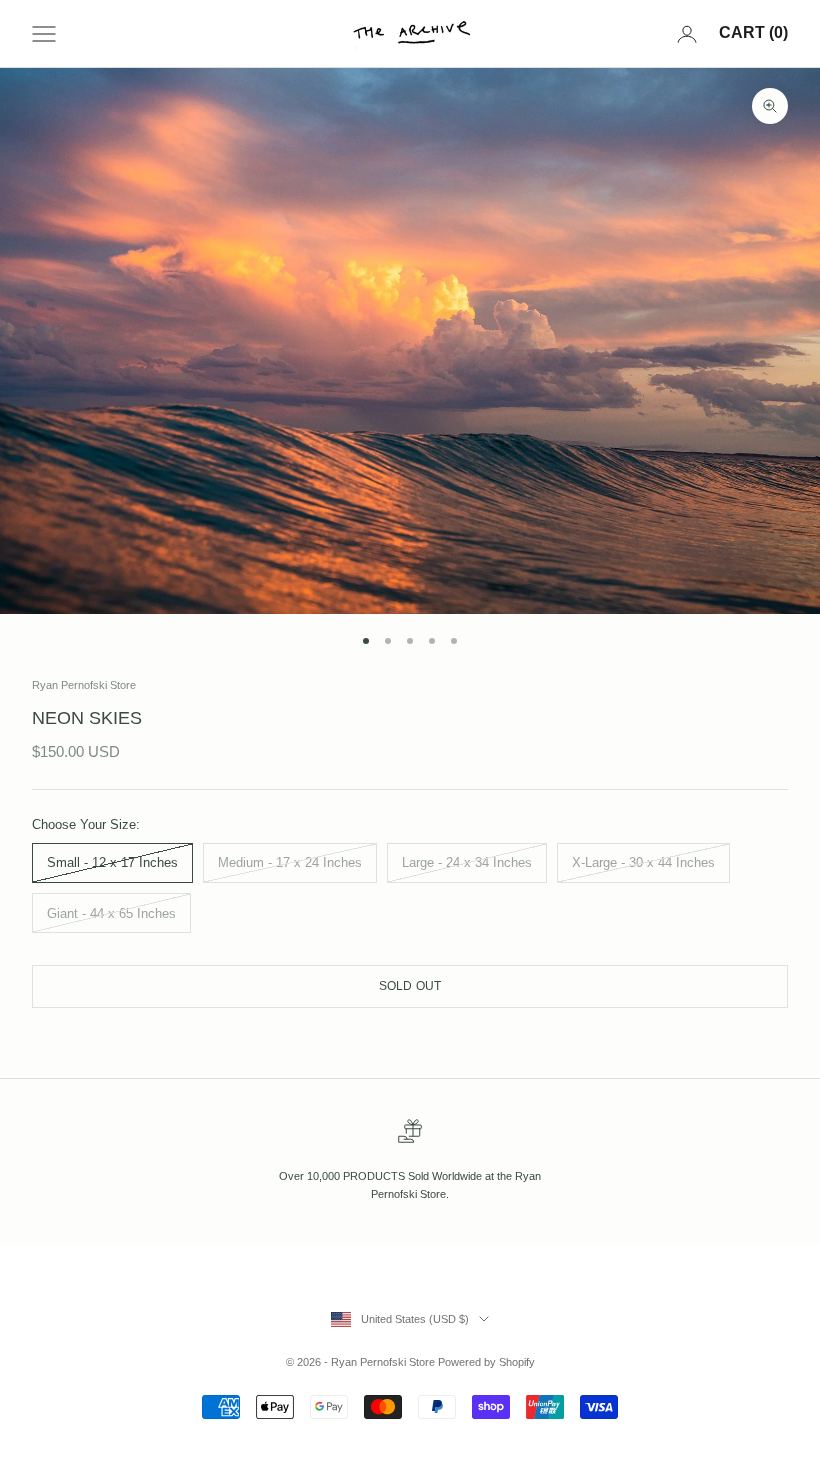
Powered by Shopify (486, 1362)
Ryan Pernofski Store (84, 685)
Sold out (410, 986)
